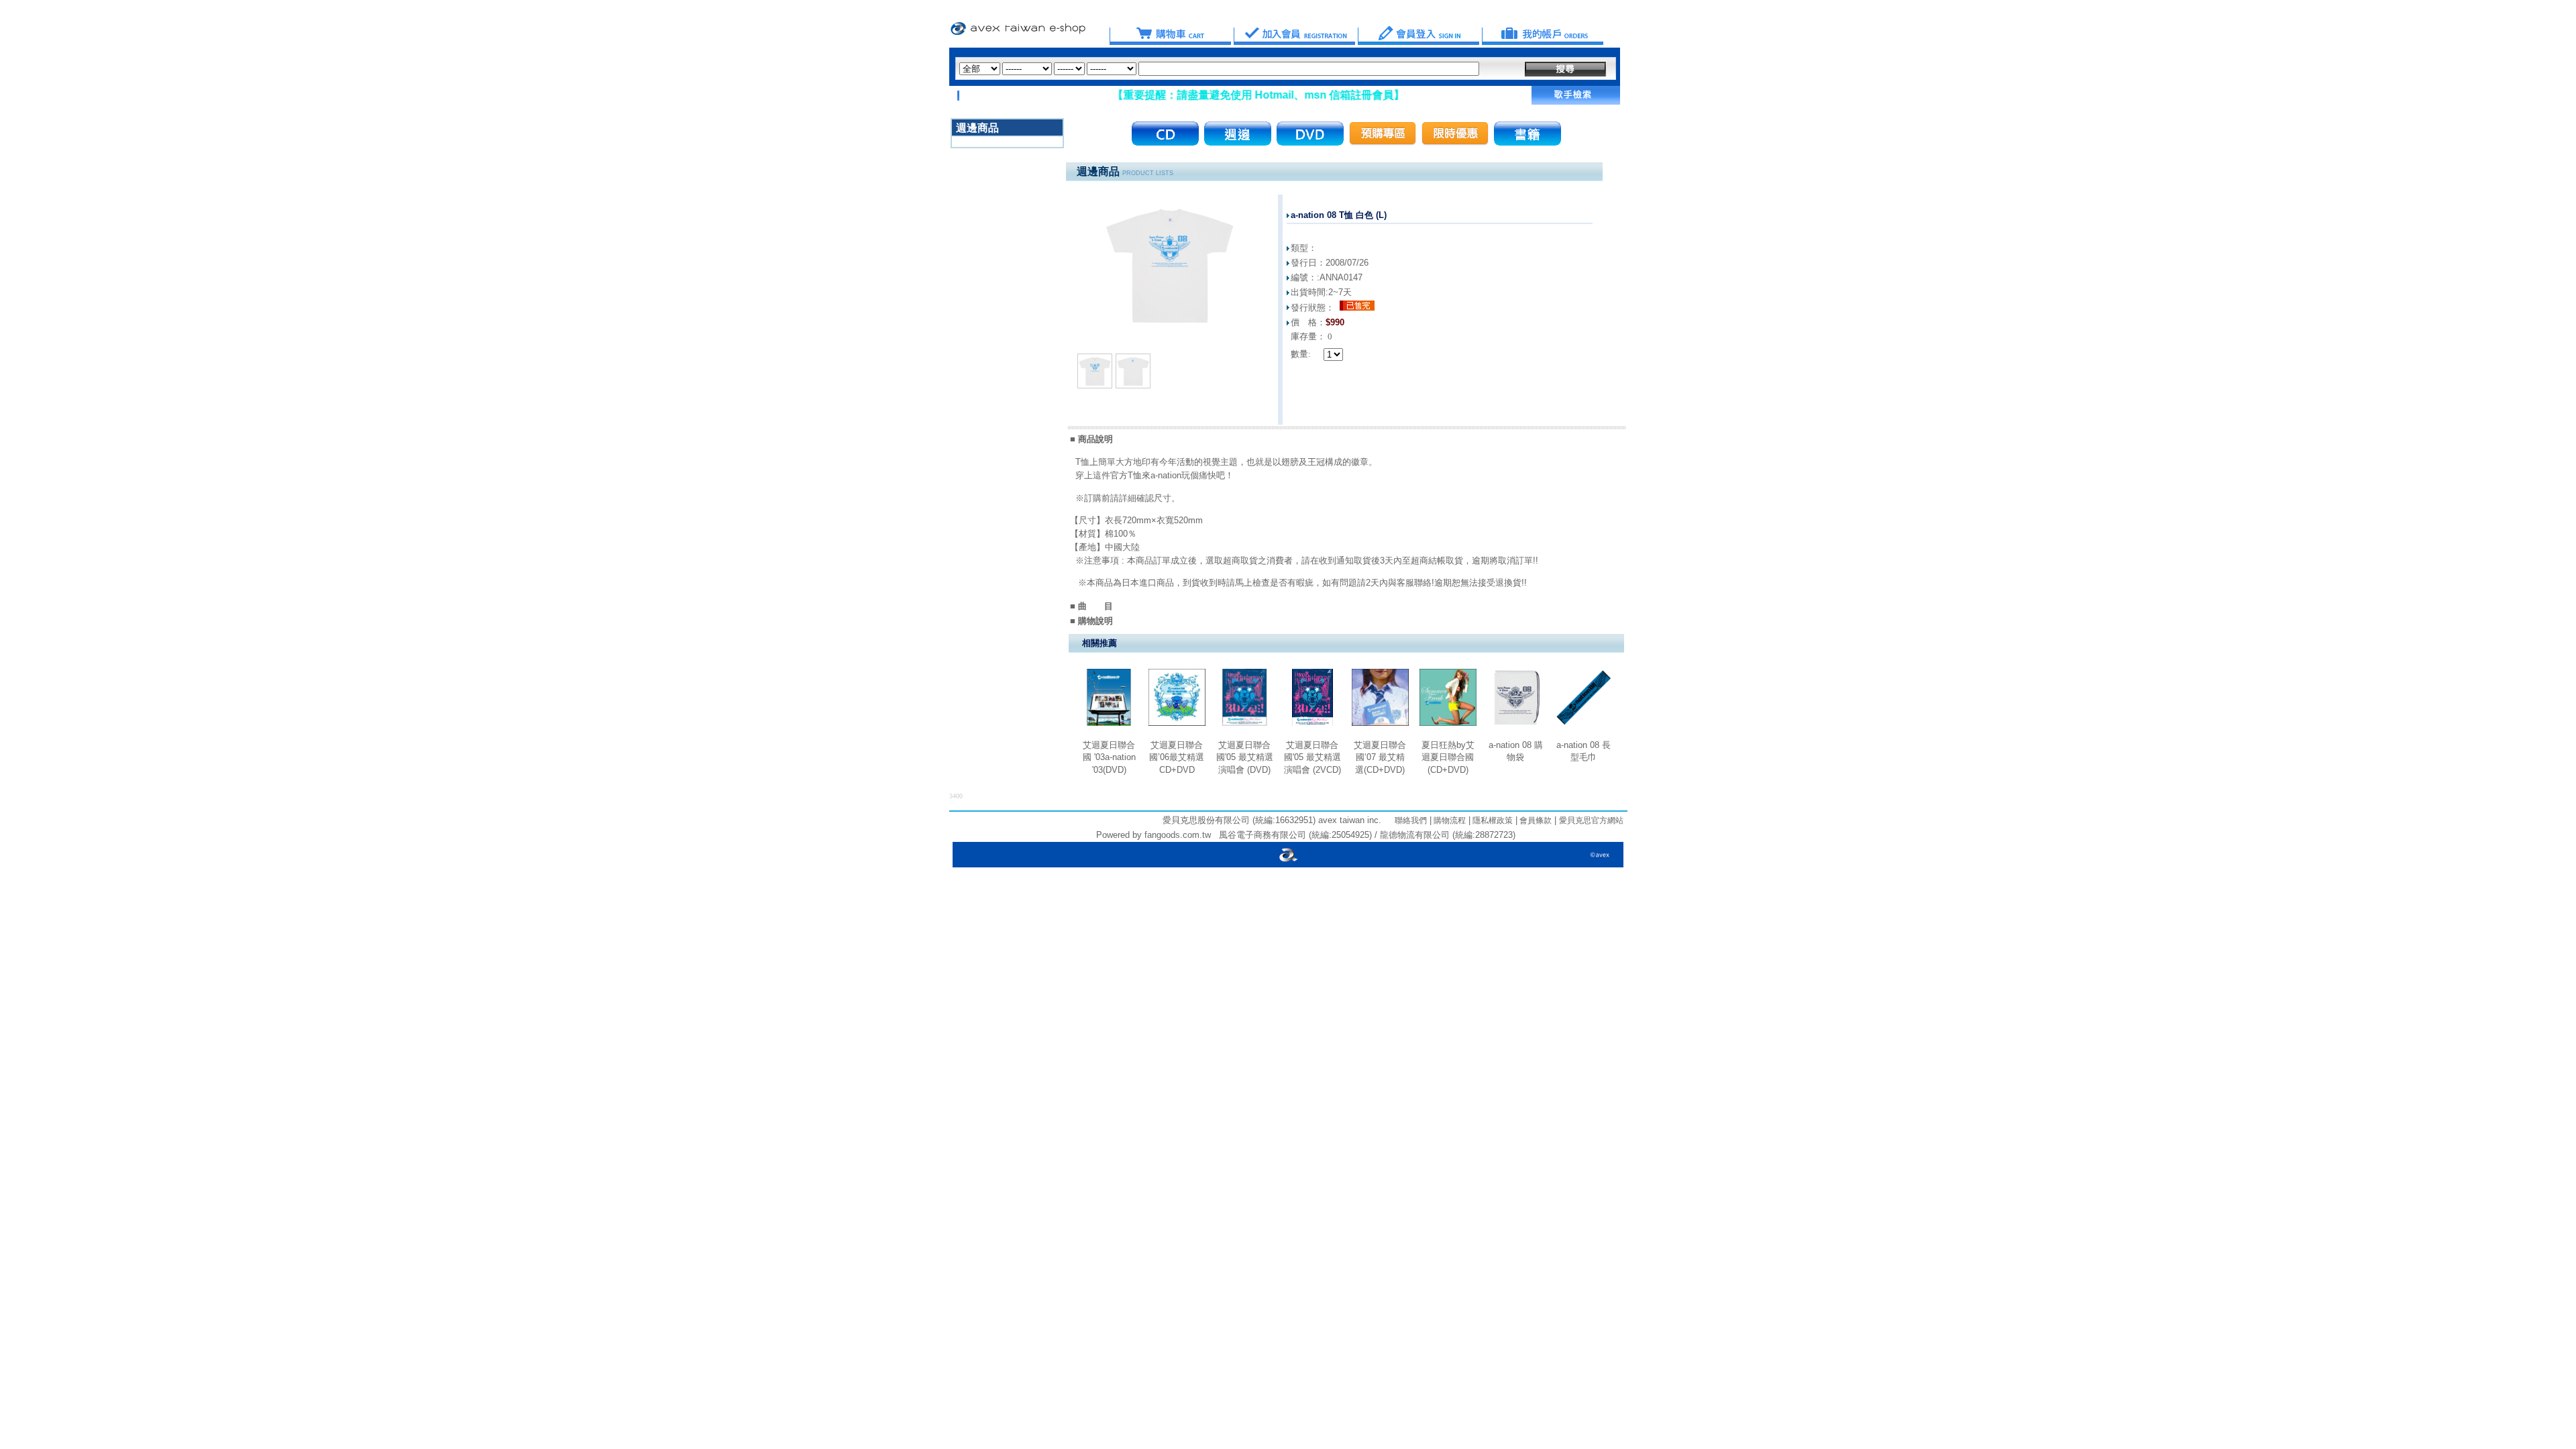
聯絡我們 (1411, 820)
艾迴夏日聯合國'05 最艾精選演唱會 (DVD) (1245, 757)
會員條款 (1535, 820)
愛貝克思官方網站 (1591, 820)
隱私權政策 (1492, 820)
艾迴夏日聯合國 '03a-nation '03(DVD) (1109, 757)
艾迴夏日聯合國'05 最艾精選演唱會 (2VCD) (1312, 757)
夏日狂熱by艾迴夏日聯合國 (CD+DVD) (1448, 757)
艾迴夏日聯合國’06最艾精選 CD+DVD (1177, 757)
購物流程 (1449, 820)
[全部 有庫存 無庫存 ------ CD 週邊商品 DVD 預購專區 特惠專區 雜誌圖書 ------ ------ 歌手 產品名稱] (1219, 69)
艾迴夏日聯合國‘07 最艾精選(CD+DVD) (1380, 757)
